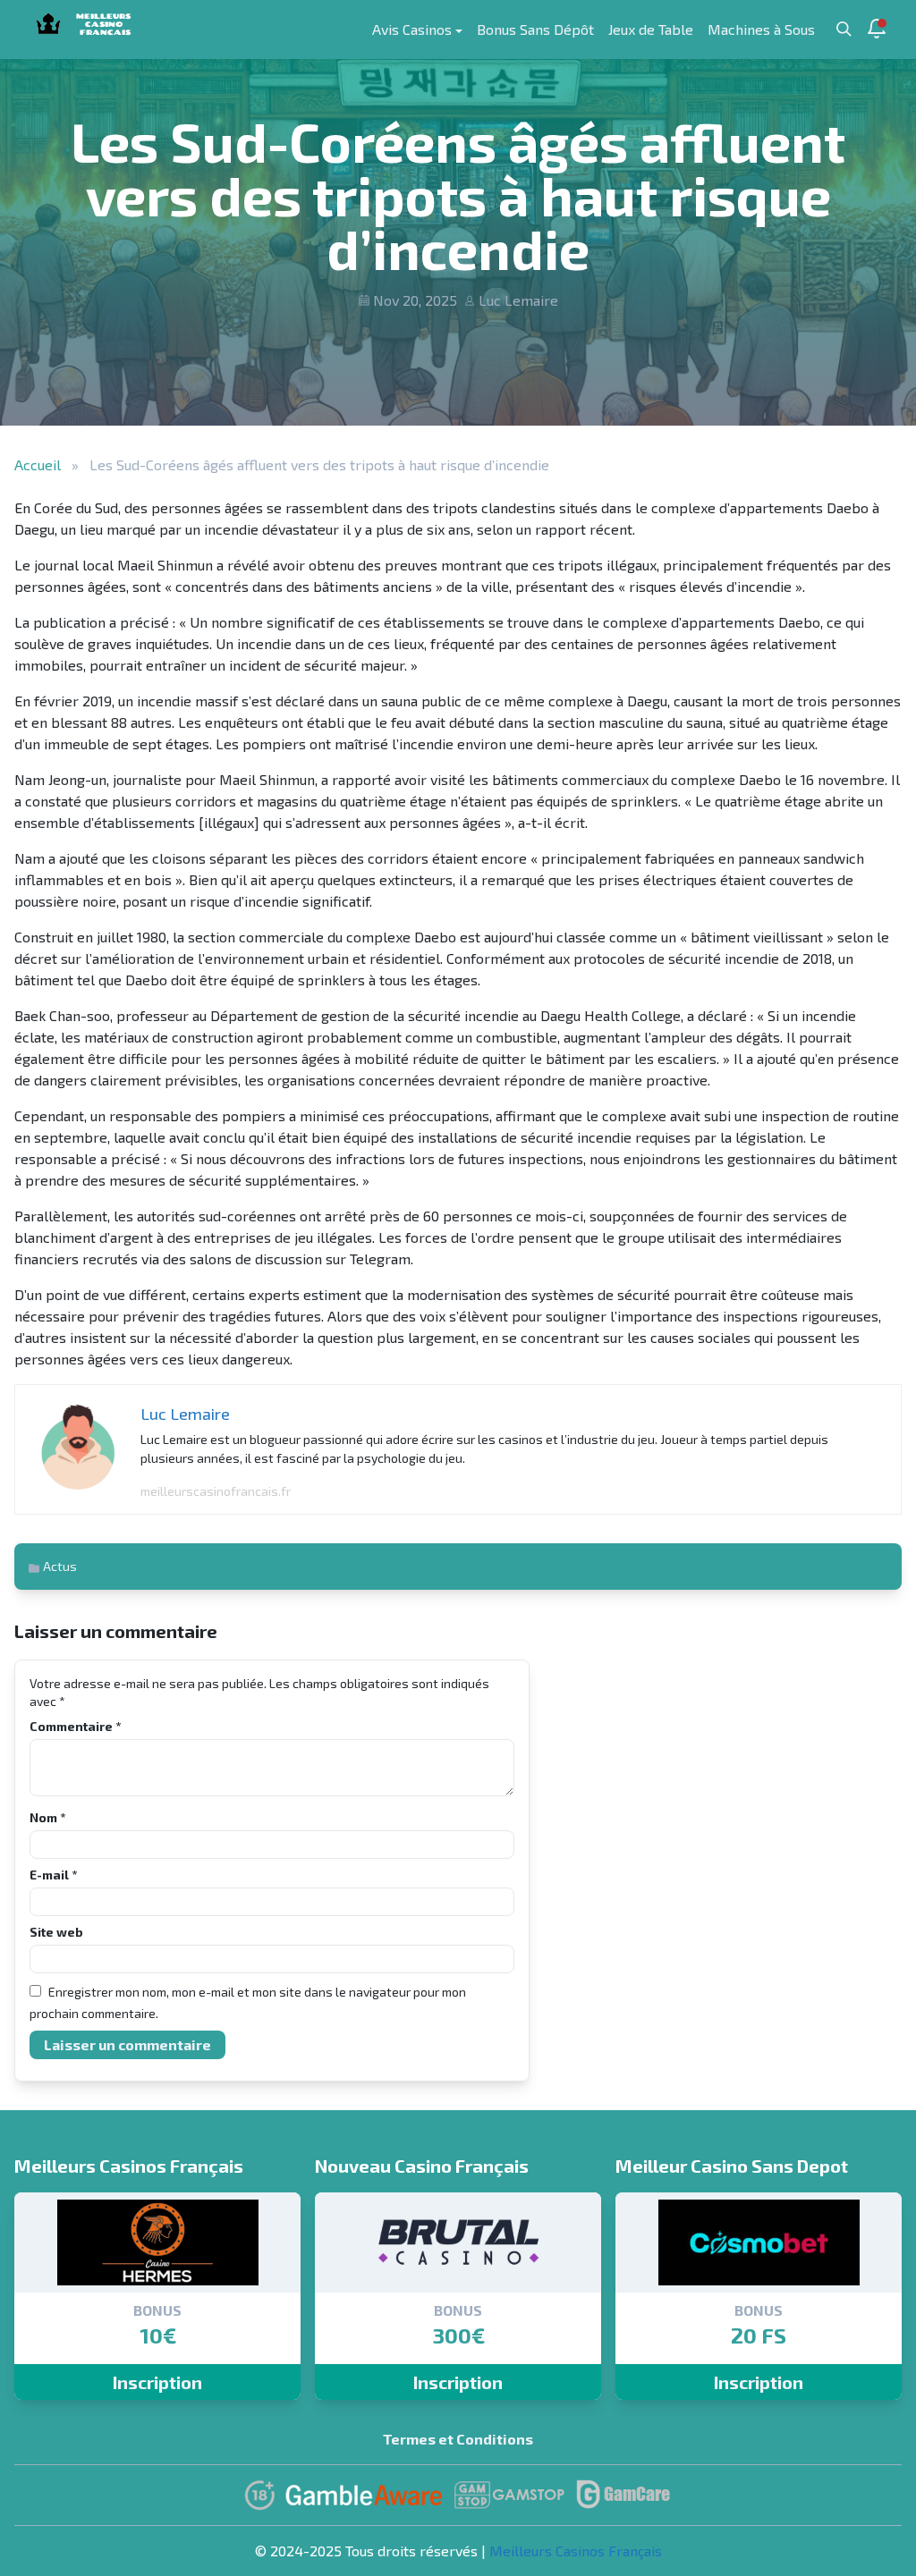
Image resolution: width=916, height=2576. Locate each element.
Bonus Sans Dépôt (535, 29)
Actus (60, 1566)
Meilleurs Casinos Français (576, 2551)
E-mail (53, 1875)
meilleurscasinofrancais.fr (216, 1491)
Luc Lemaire (518, 300)
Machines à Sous (761, 29)
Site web (56, 1932)
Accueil (38, 465)
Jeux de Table (651, 29)
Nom (47, 1817)
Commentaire (75, 1726)
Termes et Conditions (458, 2439)
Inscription (157, 2382)
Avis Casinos (412, 29)
